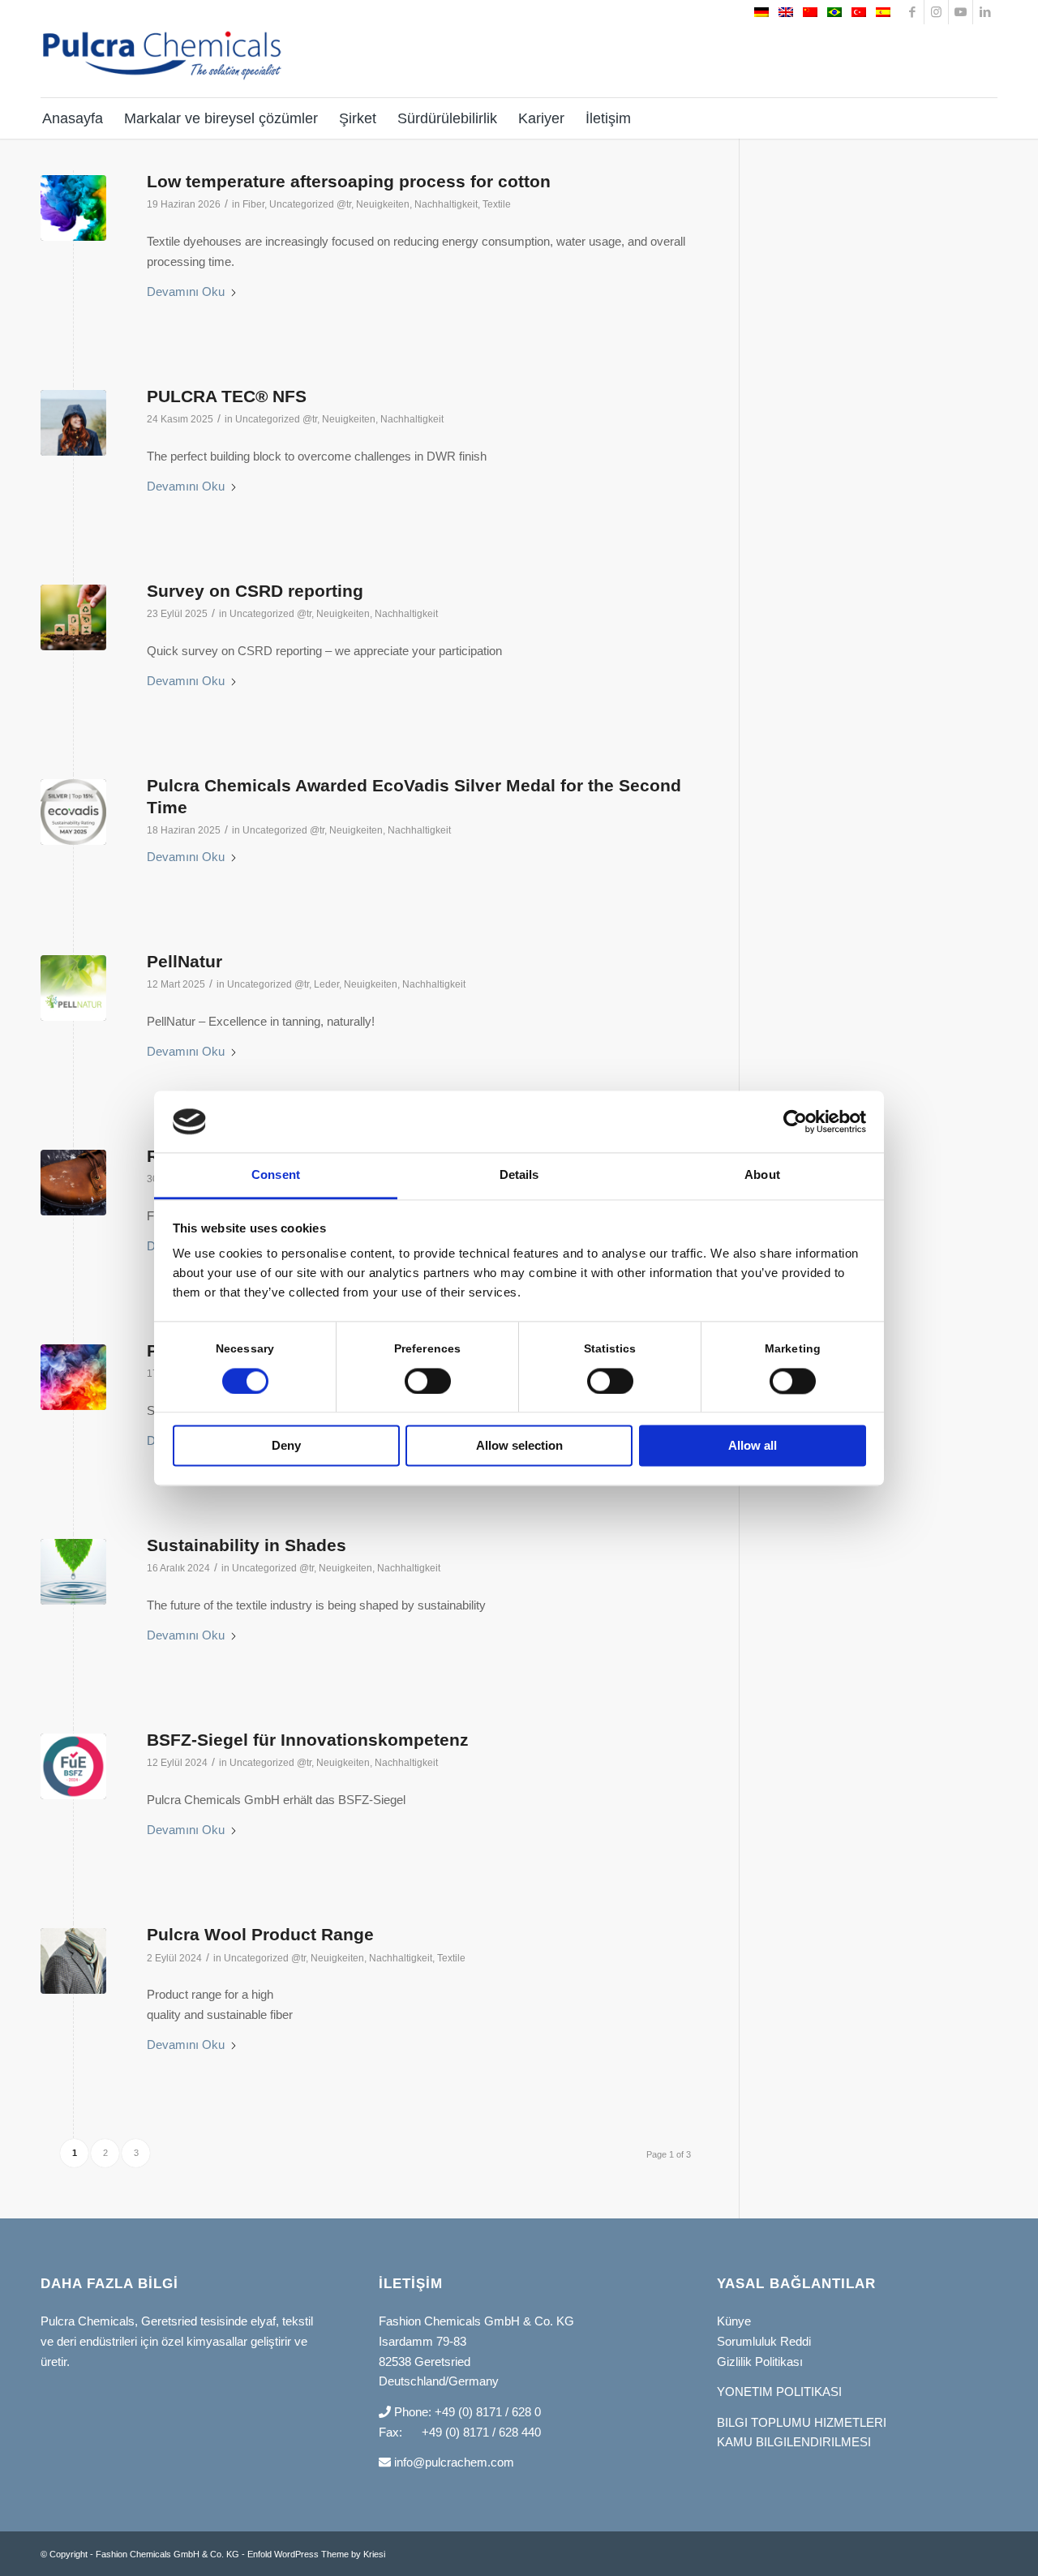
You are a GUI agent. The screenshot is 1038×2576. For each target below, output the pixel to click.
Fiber (253, 204)
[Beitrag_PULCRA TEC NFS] (73, 423)
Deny (286, 1446)
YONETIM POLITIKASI (779, 2392)
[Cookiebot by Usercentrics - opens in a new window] (795, 1121)
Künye (734, 2321)
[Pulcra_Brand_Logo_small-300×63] (162, 66)
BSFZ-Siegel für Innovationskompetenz (308, 1740)
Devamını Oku (186, 291)
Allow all (753, 1446)
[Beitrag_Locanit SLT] (73, 208)
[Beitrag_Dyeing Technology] (73, 1377)
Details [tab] (519, 1175)
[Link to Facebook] (912, 12)
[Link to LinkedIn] (985, 12)
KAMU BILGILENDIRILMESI (794, 2442)
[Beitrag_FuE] (73, 1766)
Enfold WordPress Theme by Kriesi (316, 2554)
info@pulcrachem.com (453, 2462)
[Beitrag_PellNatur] (73, 988)
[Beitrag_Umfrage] (73, 617)
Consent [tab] (276, 1175)
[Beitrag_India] (73, 1572)
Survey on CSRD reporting (255, 591)
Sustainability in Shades (247, 1545)
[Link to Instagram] (936, 12)
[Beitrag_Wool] (73, 1961)
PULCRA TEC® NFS (227, 396)
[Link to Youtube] (961, 12)
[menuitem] (77, 118)
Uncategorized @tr (310, 204)
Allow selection (519, 1446)
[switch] (428, 1381)
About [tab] (762, 1175)
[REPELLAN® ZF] (73, 1183)
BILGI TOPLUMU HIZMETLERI (802, 2422)
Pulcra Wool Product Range (260, 1934)
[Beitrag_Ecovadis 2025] (73, 812)
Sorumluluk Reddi (764, 2341)
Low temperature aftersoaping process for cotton (349, 181)
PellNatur (184, 961)
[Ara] (987, 118)
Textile (497, 204)
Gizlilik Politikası (760, 2362)
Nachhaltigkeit (446, 204)
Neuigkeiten (383, 204)
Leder (326, 984)
